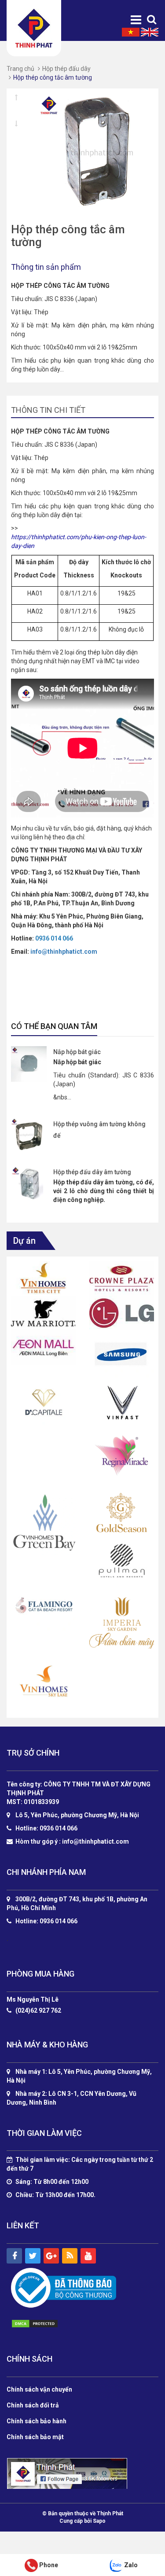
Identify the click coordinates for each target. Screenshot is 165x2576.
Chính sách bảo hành (37, 2421)
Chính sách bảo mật (35, 2437)
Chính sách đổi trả (33, 2405)
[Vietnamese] (131, 32)
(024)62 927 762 (38, 2011)
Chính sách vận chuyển (39, 2389)
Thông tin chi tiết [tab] (48, 410)
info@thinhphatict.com (64, 952)
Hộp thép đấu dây (66, 69)
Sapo (99, 2521)
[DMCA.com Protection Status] (44, 2324)
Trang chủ (20, 69)
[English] (150, 32)
